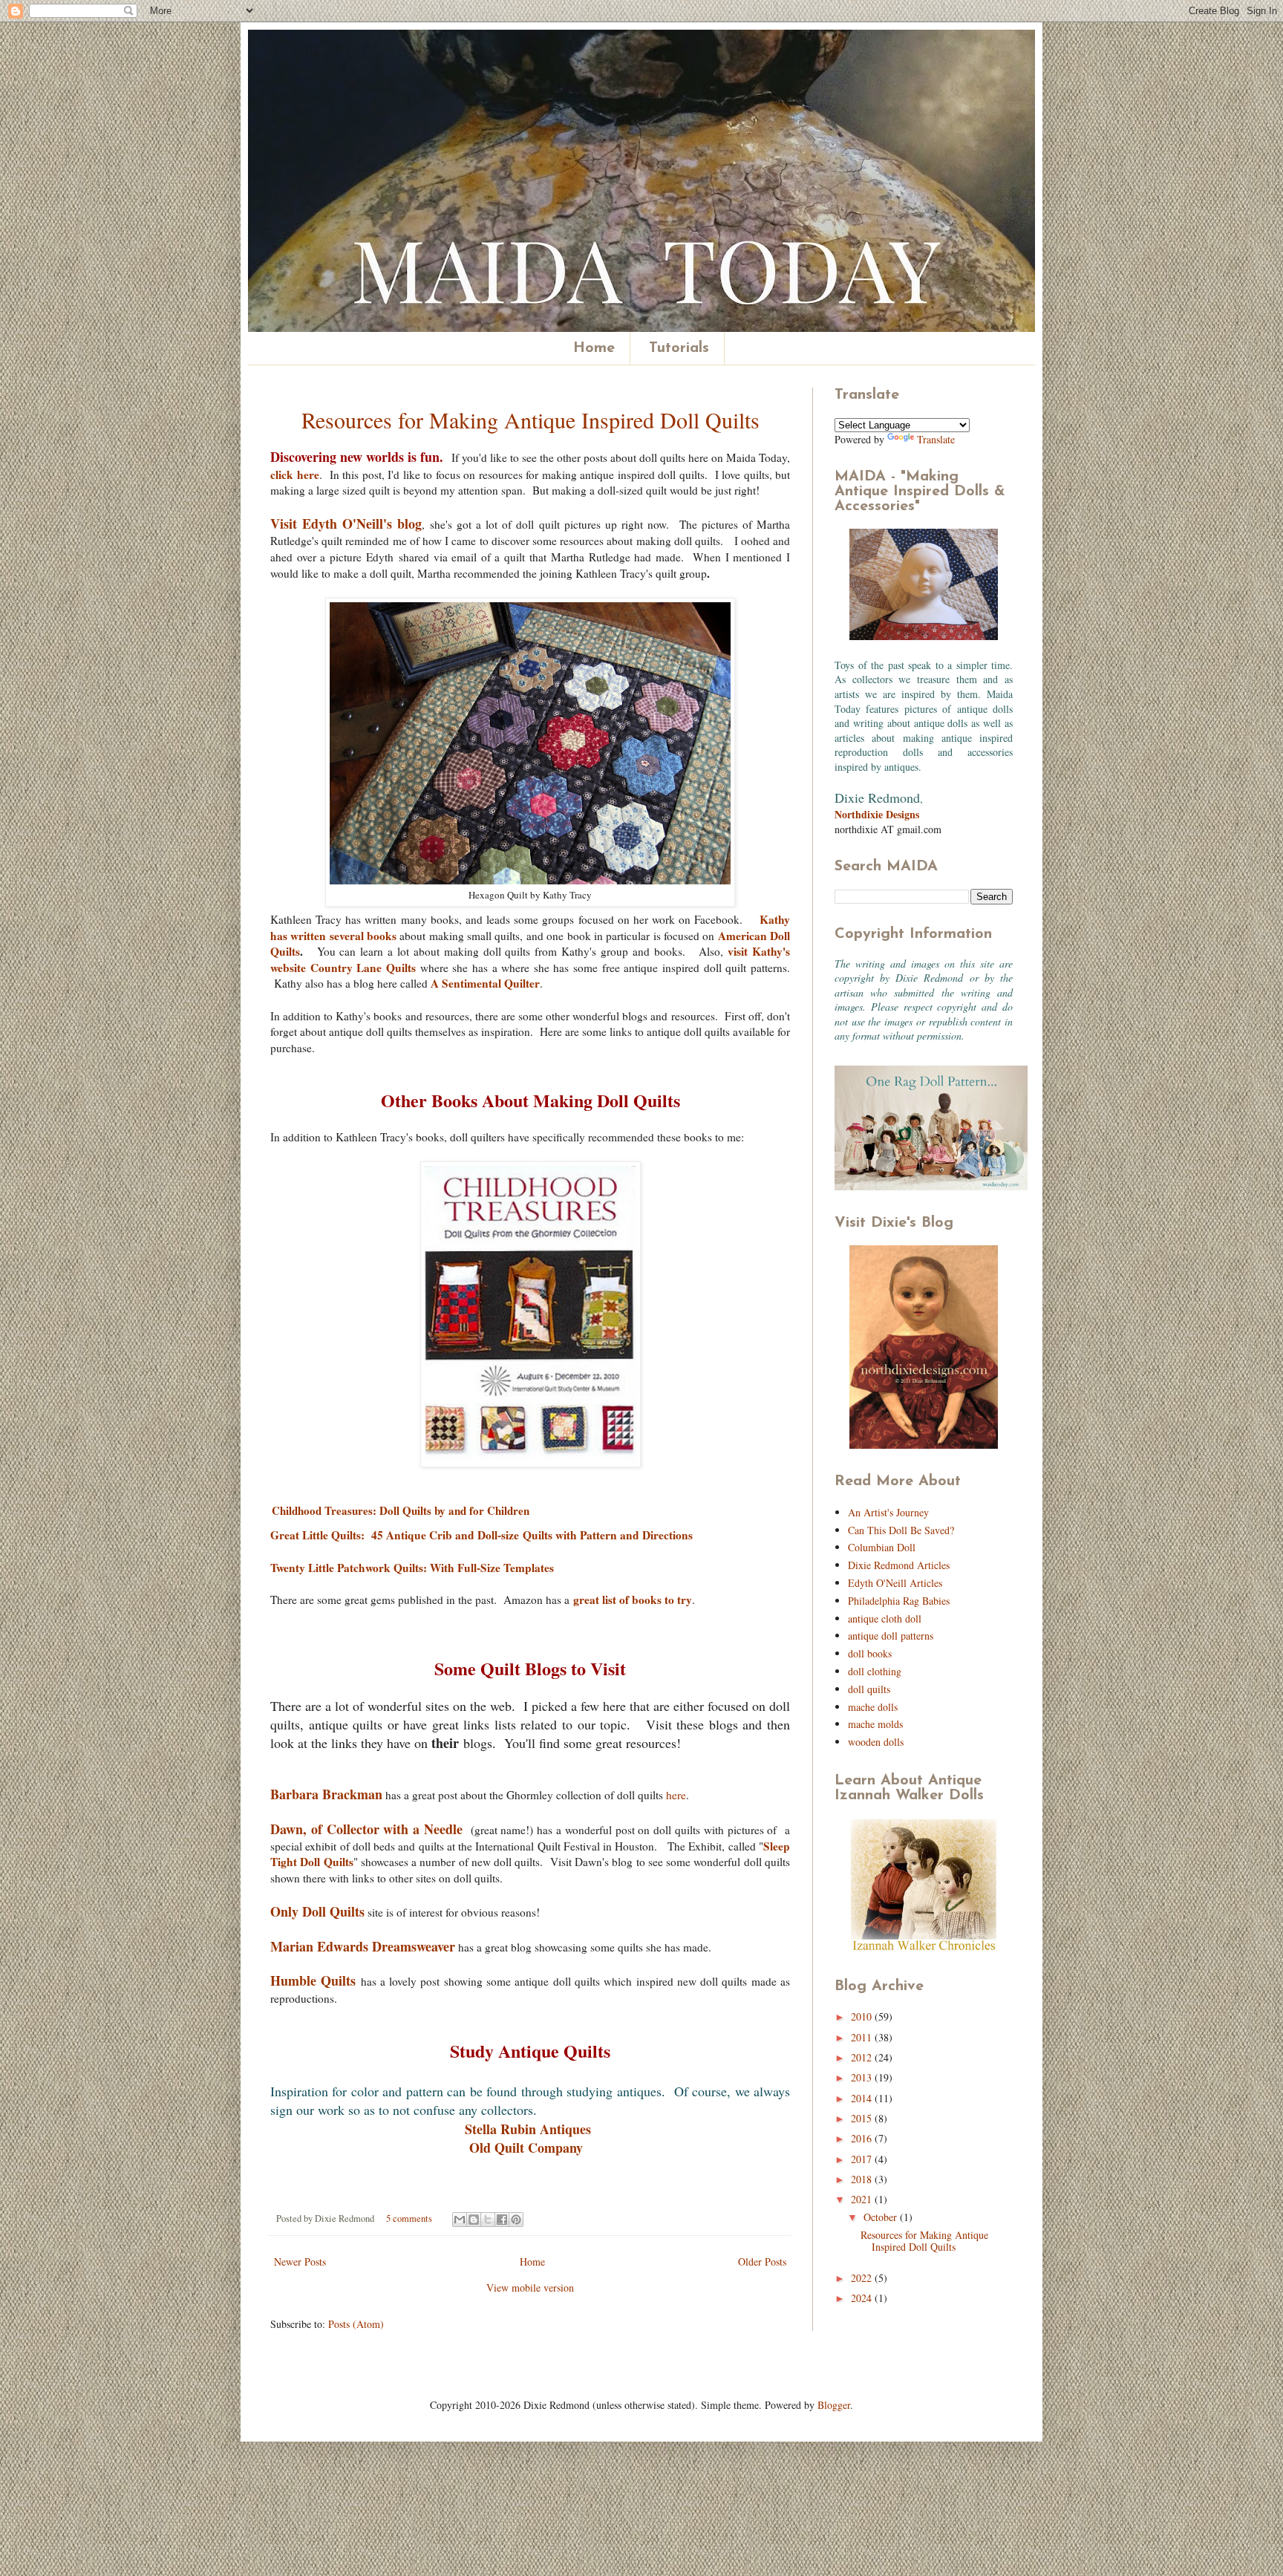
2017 (863, 2159)
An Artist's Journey (888, 1512)
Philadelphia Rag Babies (899, 1601)
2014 (863, 2098)
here (676, 1795)
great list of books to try (633, 1600)
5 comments (409, 2218)
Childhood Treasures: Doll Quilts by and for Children (401, 1510)
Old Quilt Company (526, 2148)
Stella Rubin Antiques (528, 2129)
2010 (863, 2016)
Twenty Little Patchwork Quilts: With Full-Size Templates (412, 1568)
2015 (863, 2118)
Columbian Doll (882, 1547)
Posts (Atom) (356, 2324)
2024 (863, 2298)
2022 (863, 2278)
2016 (863, 2138)
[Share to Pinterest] (516, 2220)
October (882, 2217)
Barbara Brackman (326, 1794)
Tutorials (679, 348)
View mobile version (530, 2288)
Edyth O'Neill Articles (895, 1583)
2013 (863, 2077)
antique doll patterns (891, 1636)
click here (295, 475)
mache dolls (873, 1707)
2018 (863, 2179)
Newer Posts (300, 2262)
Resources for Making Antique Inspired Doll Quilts (530, 420)
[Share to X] (488, 2220)
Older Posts (762, 2262)
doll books (870, 1653)
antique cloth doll (885, 1618)
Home (594, 348)
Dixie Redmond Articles (899, 1565)
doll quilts (869, 1689)
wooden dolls (876, 1742)
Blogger (834, 2405)
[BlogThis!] (474, 2220)
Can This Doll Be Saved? (901, 1530)
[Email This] (460, 2220)
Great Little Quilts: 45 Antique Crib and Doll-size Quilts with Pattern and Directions (481, 1535)
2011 (863, 2037)
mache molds (875, 1724)
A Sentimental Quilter (485, 983)
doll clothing (875, 1671)
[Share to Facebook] (502, 2220)
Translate (936, 439)
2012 (863, 2057)
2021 (863, 2199)
